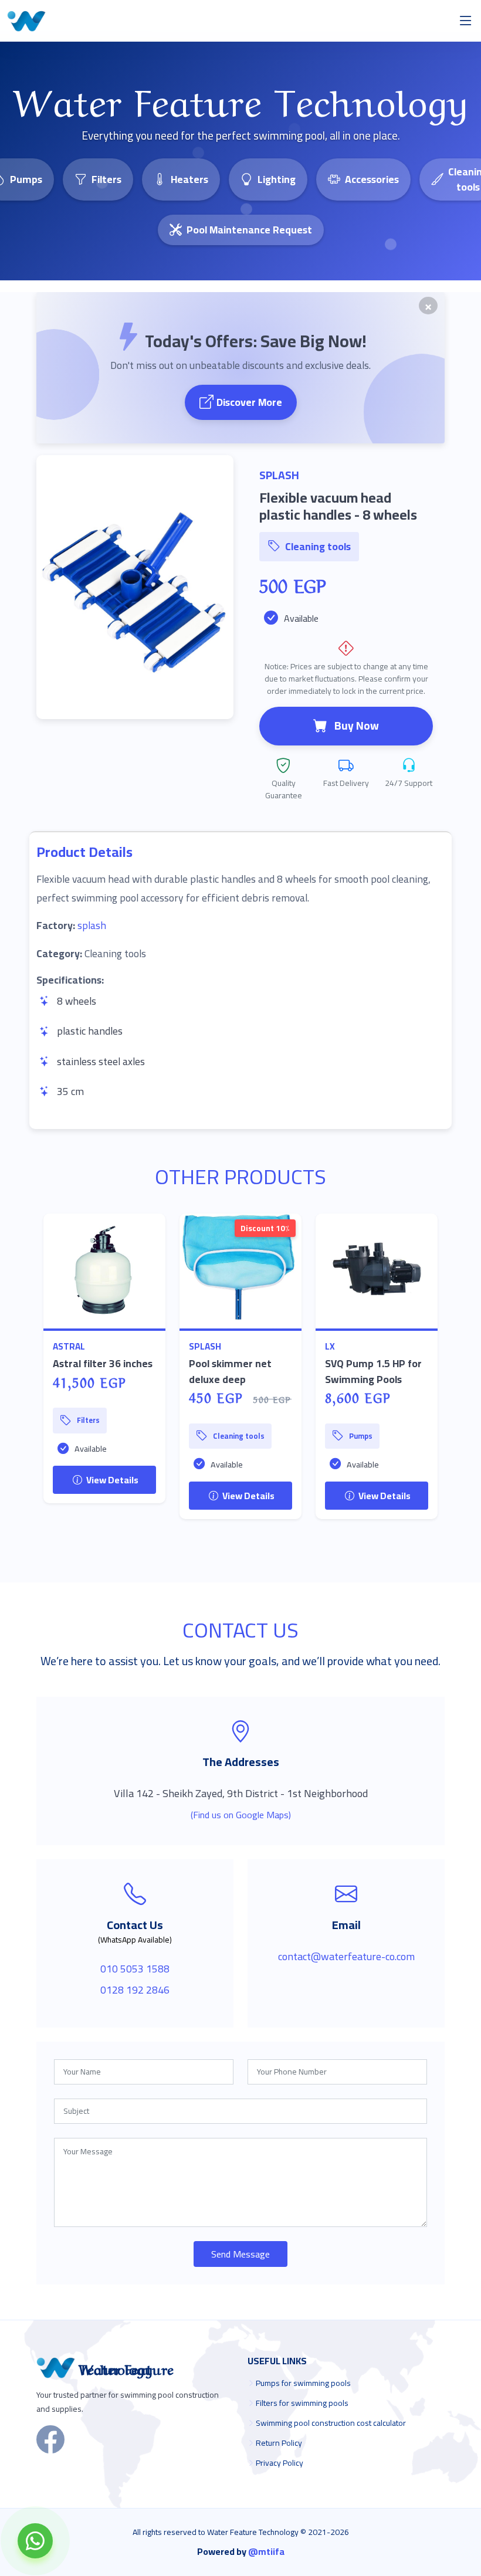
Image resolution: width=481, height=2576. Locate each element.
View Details (111, 1480)
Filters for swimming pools (302, 2403)
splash (92, 925)
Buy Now (357, 726)
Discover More (249, 402)
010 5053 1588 (135, 1969)
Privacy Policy (280, 2463)
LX (330, 1346)
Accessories (372, 179)
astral (69, 1346)
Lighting (277, 179)
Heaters (189, 179)
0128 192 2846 (135, 1990)
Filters (106, 179)
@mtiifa (266, 2551)
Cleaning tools (318, 546)
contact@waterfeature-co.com (346, 1956)
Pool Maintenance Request (249, 230)
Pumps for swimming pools (303, 2383)
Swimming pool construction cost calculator (331, 2423)
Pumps (361, 1436)
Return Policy (279, 2443)
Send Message (240, 2254)
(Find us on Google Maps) (241, 1815)
